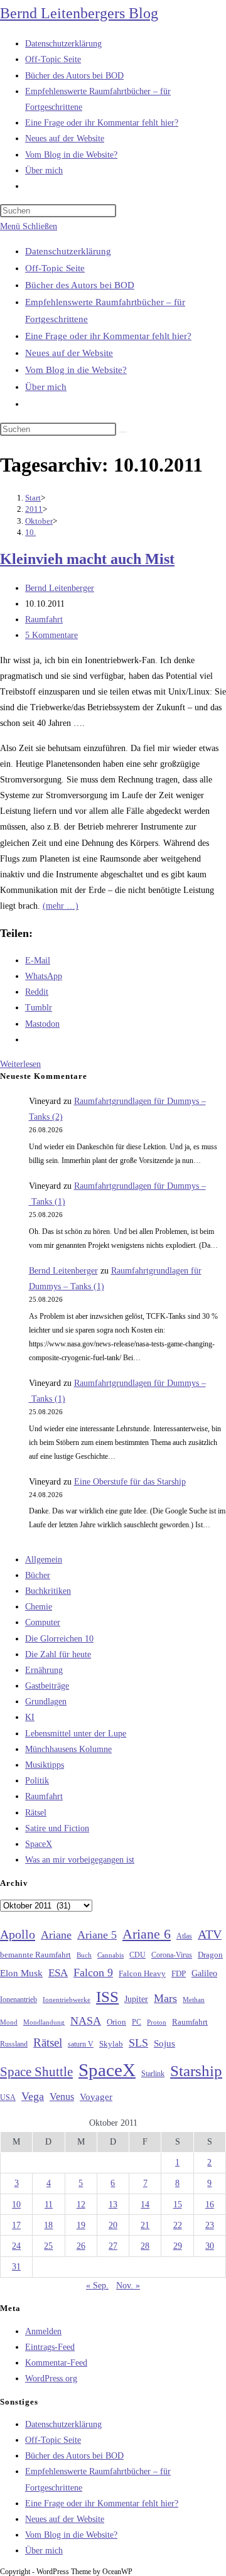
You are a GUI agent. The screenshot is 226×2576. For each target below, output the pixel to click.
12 (81, 2205)
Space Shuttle (36, 2072)
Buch (84, 1955)
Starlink (153, 2074)
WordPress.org (51, 2378)
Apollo (18, 1934)
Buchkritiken (48, 1591)
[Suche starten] (123, 432)
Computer (43, 1622)
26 (81, 2246)
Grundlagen (46, 1702)
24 (16, 2246)
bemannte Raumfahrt (35, 1955)
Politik (37, 1781)
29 (178, 2246)
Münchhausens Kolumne (68, 1749)
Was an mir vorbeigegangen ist (80, 1860)
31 (16, 2267)
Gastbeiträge (47, 1686)
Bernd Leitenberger (60, 588)
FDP (179, 1973)
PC (137, 2022)
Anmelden (43, 2331)
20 (113, 2225)
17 (16, 2225)
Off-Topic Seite (55, 268)
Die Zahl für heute (58, 1654)
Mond (9, 2022)
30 (210, 2246)
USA (8, 2098)
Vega (33, 2096)
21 (145, 2225)
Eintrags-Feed (50, 2347)
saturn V (81, 2044)
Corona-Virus (172, 1955)
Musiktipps (45, 1765)
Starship (196, 2071)
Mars (165, 1998)
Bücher (38, 1575)
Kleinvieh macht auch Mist (87, 559)
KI (30, 1717)
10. (30, 532)
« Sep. (97, 2286)
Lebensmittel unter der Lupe (76, 1734)
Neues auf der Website (69, 353)
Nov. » (128, 2286)
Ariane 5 (97, 1935)
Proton (157, 2022)
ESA (58, 1973)
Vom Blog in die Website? (76, 370)
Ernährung (44, 1670)
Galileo (204, 1973)
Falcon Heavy (142, 1973)
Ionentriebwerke (67, 2000)
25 (48, 2246)
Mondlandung (44, 2022)
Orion (116, 2022)
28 (145, 2246)
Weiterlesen (20, 1064)
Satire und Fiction (57, 1828)
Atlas (184, 1936)
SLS (138, 2043)
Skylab (111, 2044)
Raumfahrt (44, 620)
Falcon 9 (93, 1973)
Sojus (164, 2043)
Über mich (46, 387)
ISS (107, 1997)
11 (49, 2205)
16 (210, 2205)
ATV (210, 1934)
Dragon (210, 1955)
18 (48, 2225)
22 (178, 2225)
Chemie (39, 1607)
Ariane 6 (147, 1934)
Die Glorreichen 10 (59, 1639)
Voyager (96, 2097)
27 (113, 2246)
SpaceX (39, 1844)
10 (16, 2205)
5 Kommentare (51, 635)
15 (178, 2205)
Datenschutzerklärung (68, 251)
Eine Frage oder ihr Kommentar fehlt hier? (108, 336)
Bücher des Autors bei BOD (80, 285)
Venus (62, 2097)
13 (113, 2205)
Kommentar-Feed (56, 2363)
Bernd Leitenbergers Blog (79, 13)
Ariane (56, 1935)
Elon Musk (21, 1973)
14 (145, 2205)
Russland (14, 2044)
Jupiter (136, 1999)
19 (81, 2225)
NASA (86, 2021)
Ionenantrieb (19, 2000)
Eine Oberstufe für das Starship (130, 1482)
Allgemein (44, 1560)
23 (210, 2225)
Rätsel (36, 1813)
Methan (194, 2000)
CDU (137, 1955)
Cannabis (110, 1955)
